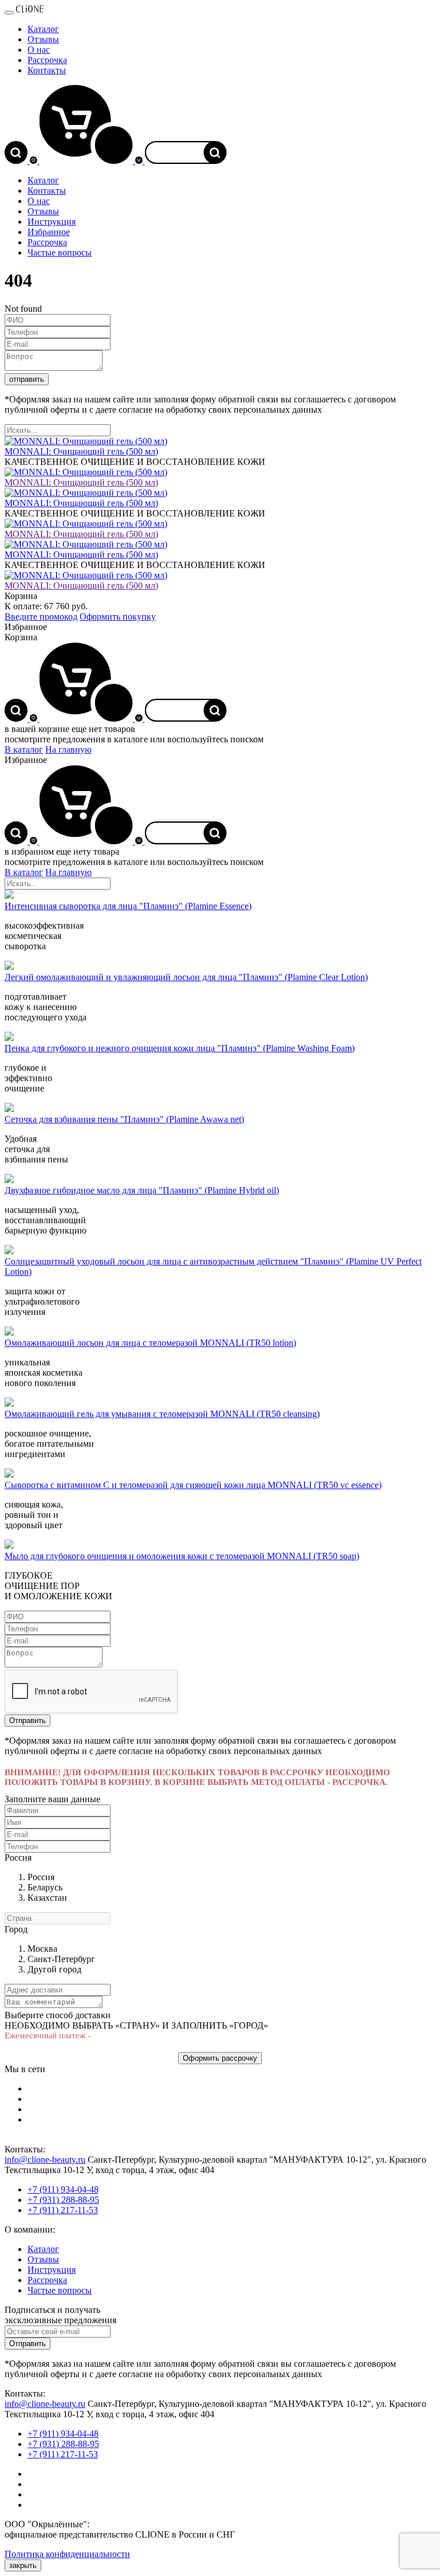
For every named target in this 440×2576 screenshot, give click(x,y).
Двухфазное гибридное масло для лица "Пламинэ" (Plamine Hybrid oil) (142, 1190)
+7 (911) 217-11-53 (63, 2210)
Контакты (47, 70)
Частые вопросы (60, 252)
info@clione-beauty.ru (45, 2160)
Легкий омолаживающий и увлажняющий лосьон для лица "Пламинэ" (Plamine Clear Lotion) (186, 977)
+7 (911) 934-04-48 (63, 2189)
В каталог (24, 749)
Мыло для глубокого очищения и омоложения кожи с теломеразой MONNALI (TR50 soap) (182, 1556)
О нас (39, 50)
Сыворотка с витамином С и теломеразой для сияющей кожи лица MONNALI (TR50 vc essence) (193, 1485)
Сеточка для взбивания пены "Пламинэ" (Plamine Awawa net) (124, 1119)
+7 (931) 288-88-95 (63, 2200)
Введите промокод (41, 616)
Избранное (49, 232)
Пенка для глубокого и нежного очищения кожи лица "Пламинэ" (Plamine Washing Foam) (180, 1048)
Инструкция (52, 222)
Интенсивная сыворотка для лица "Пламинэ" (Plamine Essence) (128, 906)
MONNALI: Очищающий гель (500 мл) (81, 482)
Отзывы (43, 39)
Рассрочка (47, 60)
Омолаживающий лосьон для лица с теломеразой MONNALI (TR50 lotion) (150, 1343)
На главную (68, 749)
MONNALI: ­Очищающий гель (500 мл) (81, 451)
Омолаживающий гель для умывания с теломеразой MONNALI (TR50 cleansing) (162, 1414)
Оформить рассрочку (220, 2058)
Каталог (43, 29)
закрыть (23, 2565)
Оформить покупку (118, 616)
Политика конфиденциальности (67, 2554)
